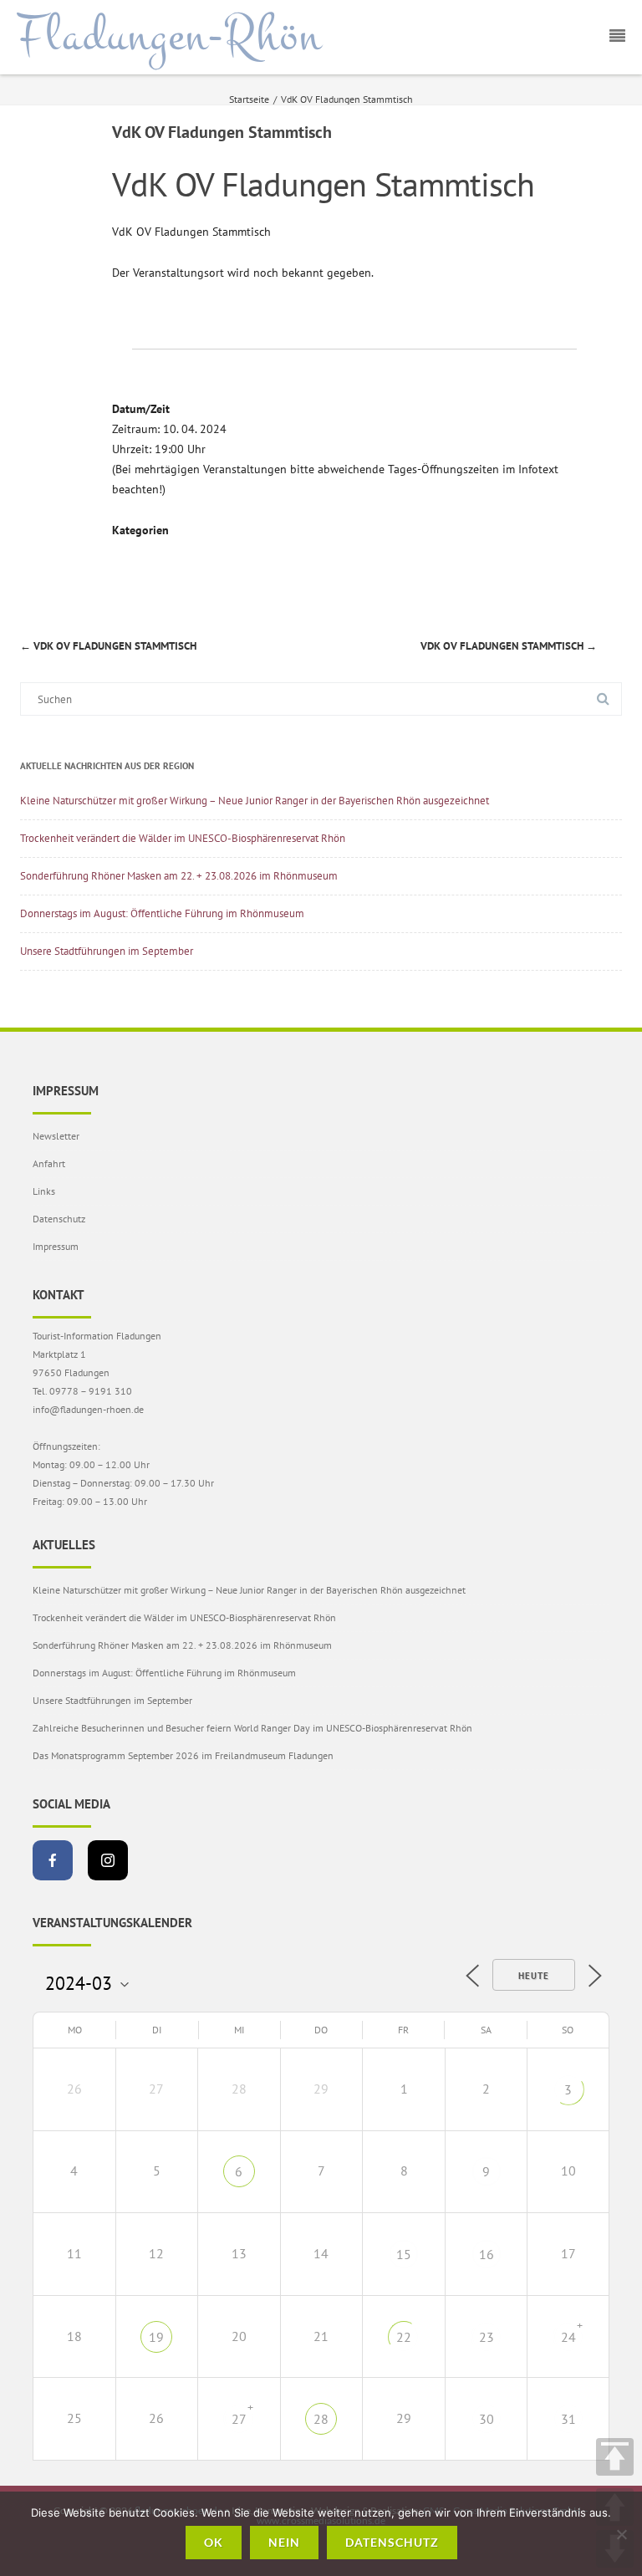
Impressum (56, 1246)
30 (487, 2419)
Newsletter (56, 1136)
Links (44, 1191)
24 (568, 2337)
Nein (284, 2542)
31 (568, 2419)
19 (156, 2337)
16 (487, 2254)
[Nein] (621, 2534)
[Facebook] (53, 1860)
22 (404, 2337)
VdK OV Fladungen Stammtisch (108, 646)
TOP (615, 2457)
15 (404, 2254)
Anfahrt (49, 1163)
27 (239, 2419)
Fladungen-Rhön (169, 36)
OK (214, 2542)
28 (321, 2419)
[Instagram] (108, 1860)
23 (487, 2337)
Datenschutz (59, 1219)
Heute (534, 1976)
